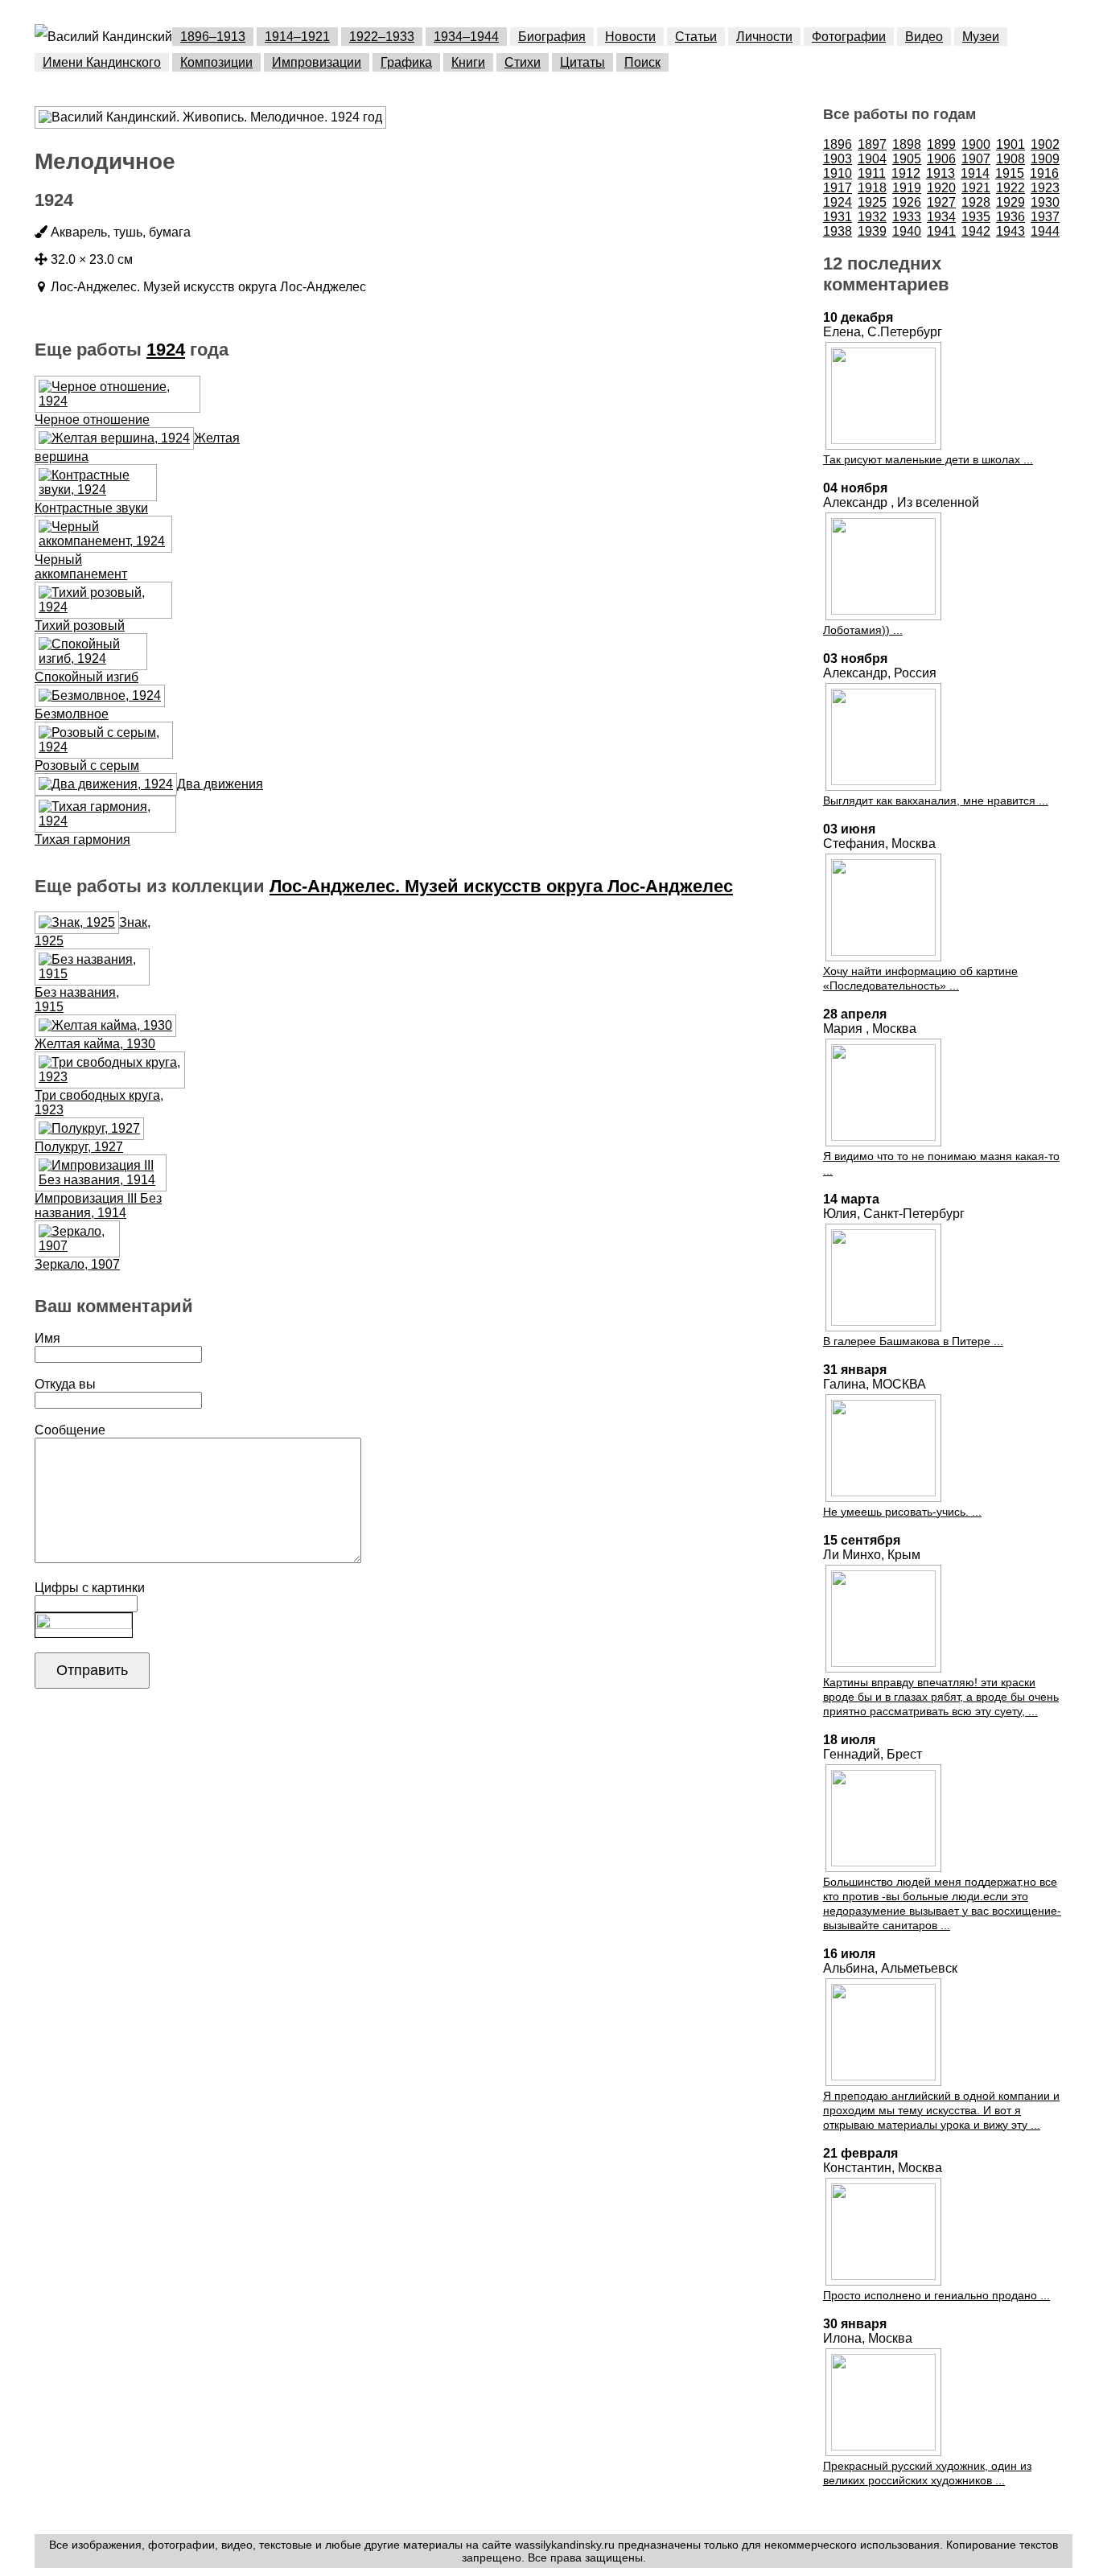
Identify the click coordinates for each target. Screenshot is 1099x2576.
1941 (941, 231)
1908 (1011, 159)
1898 (907, 144)
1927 (941, 202)
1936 (1011, 217)
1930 (1045, 202)
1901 (1011, 144)
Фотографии (849, 37)
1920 (941, 188)
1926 (907, 202)
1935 (976, 217)
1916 (1044, 173)
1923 (1045, 188)
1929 (1011, 202)
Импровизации (317, 62)
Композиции (216, 62)
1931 (838, 217)
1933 (907, 217)
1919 (907, 188)
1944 (1045, 231)
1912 (906, 173)
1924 (166, 350)
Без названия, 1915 (77, 1000)
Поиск (642, 62)
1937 (1045, 217)
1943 (1011, 231)
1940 (907, 231)
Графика (406, 62)
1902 (1045, 144)
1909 (1045, 159)
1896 (838, 144)
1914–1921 (297, 37)
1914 (975, 173)
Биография (552, 37)
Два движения (220, 784)
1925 (872, 202)
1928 (976, 202)
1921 (976, 188)
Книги (468, 62)
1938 (838, 231)
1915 (1010, 173)
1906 (941, 159)
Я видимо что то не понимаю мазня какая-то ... (941, 1163)
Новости (630, 37)
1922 (1011, 188)
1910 (838, 173)
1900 (976, 144)
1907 (976, 159)
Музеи (981, 37)
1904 (872, 159)
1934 (941, 217)
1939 (872, 231)
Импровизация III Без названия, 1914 (98, 1206)
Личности (764, 37)
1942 (976, 231)
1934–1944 (466, 37)
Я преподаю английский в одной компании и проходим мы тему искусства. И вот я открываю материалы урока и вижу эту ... (941, 2110)
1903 (838, 159)
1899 (941, 144)
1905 (907, 159)
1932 (872, 217)
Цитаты (582, 62)
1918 (872, 188)
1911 (872, 173)
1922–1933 (382, 37)
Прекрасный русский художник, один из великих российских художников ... (927, 2473)
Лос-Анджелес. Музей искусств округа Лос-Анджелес (501, 886)
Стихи (523, 62)
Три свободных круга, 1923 (99, 1103)
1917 (838, 188)
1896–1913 (213, 37)
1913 (941, 173)
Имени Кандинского (102, 62)
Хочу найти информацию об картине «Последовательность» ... (920, 978)
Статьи (696, 37)
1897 (872, 144)
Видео (924, 37)
